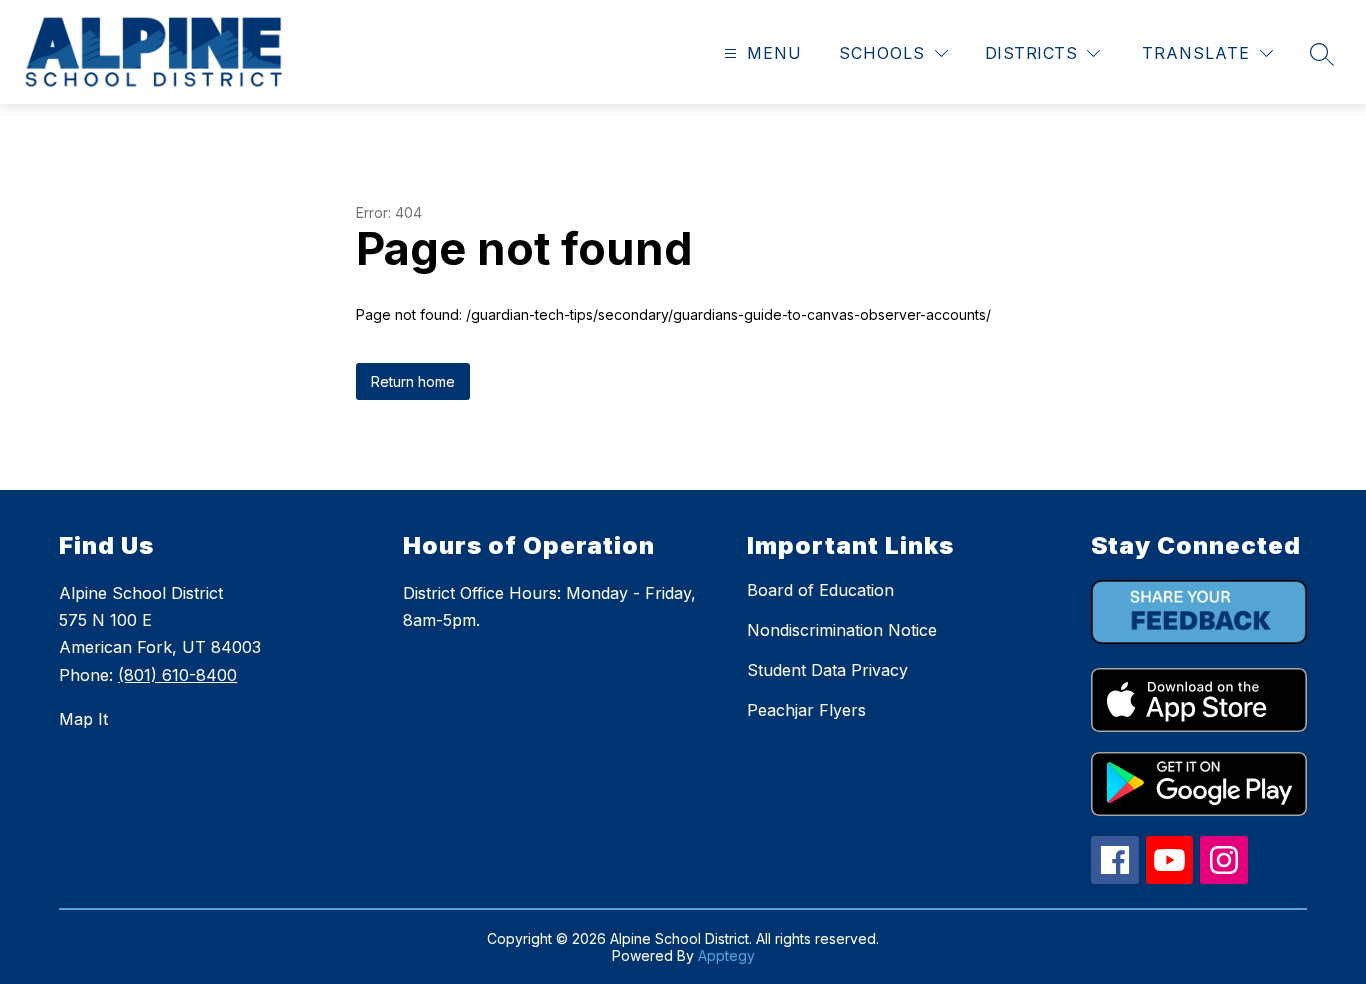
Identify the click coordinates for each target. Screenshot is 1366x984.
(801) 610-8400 (177, 675)
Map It (83, 719)
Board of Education (820, 590)
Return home (413, 381)
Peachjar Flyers (806, 710)
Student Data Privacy (827, 670)
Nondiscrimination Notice (842, 630)
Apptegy (726, 955)
